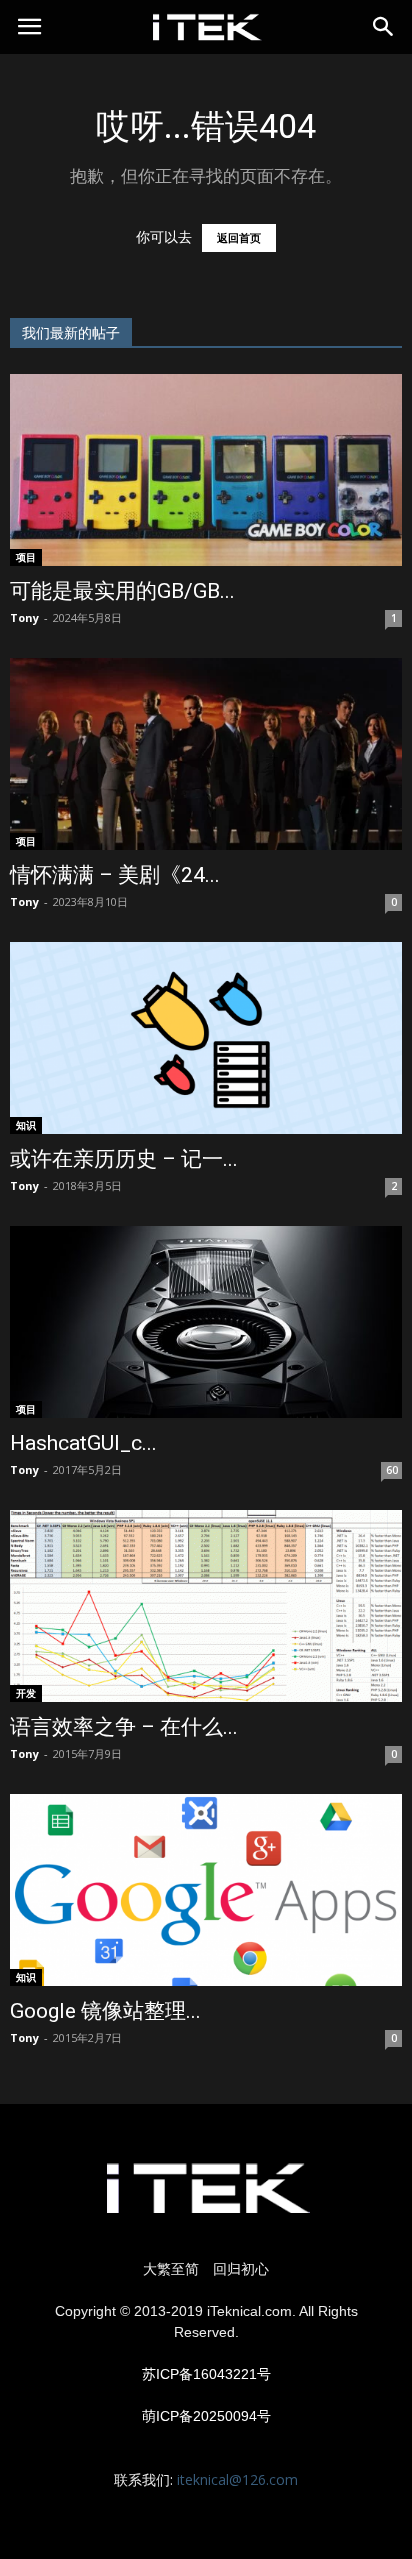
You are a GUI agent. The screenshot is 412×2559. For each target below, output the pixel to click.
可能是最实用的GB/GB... (122, 591)
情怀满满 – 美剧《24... (115, 875)
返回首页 (239, 238)
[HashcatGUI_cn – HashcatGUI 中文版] (206, 1322)
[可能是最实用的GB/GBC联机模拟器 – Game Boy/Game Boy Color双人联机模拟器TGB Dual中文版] (206, 470)
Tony (24, 617)
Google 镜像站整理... (105, 2011)
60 (392, 1470)
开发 (26, 1693)
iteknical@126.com (237, 2479)
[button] (384, 27)
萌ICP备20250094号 (206, 2416)
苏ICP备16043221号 (206, 2374)
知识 (26, 1125)
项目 (26, 557)
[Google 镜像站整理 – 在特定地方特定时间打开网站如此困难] (206, 1890)
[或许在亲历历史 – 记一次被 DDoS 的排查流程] (206, 1038)
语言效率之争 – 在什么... (124, 1727)
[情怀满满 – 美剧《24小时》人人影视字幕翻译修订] (206, 754)
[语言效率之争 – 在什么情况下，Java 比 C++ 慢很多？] (206, 1606)
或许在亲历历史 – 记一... (124, 1159)
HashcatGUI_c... (83, 1443)
